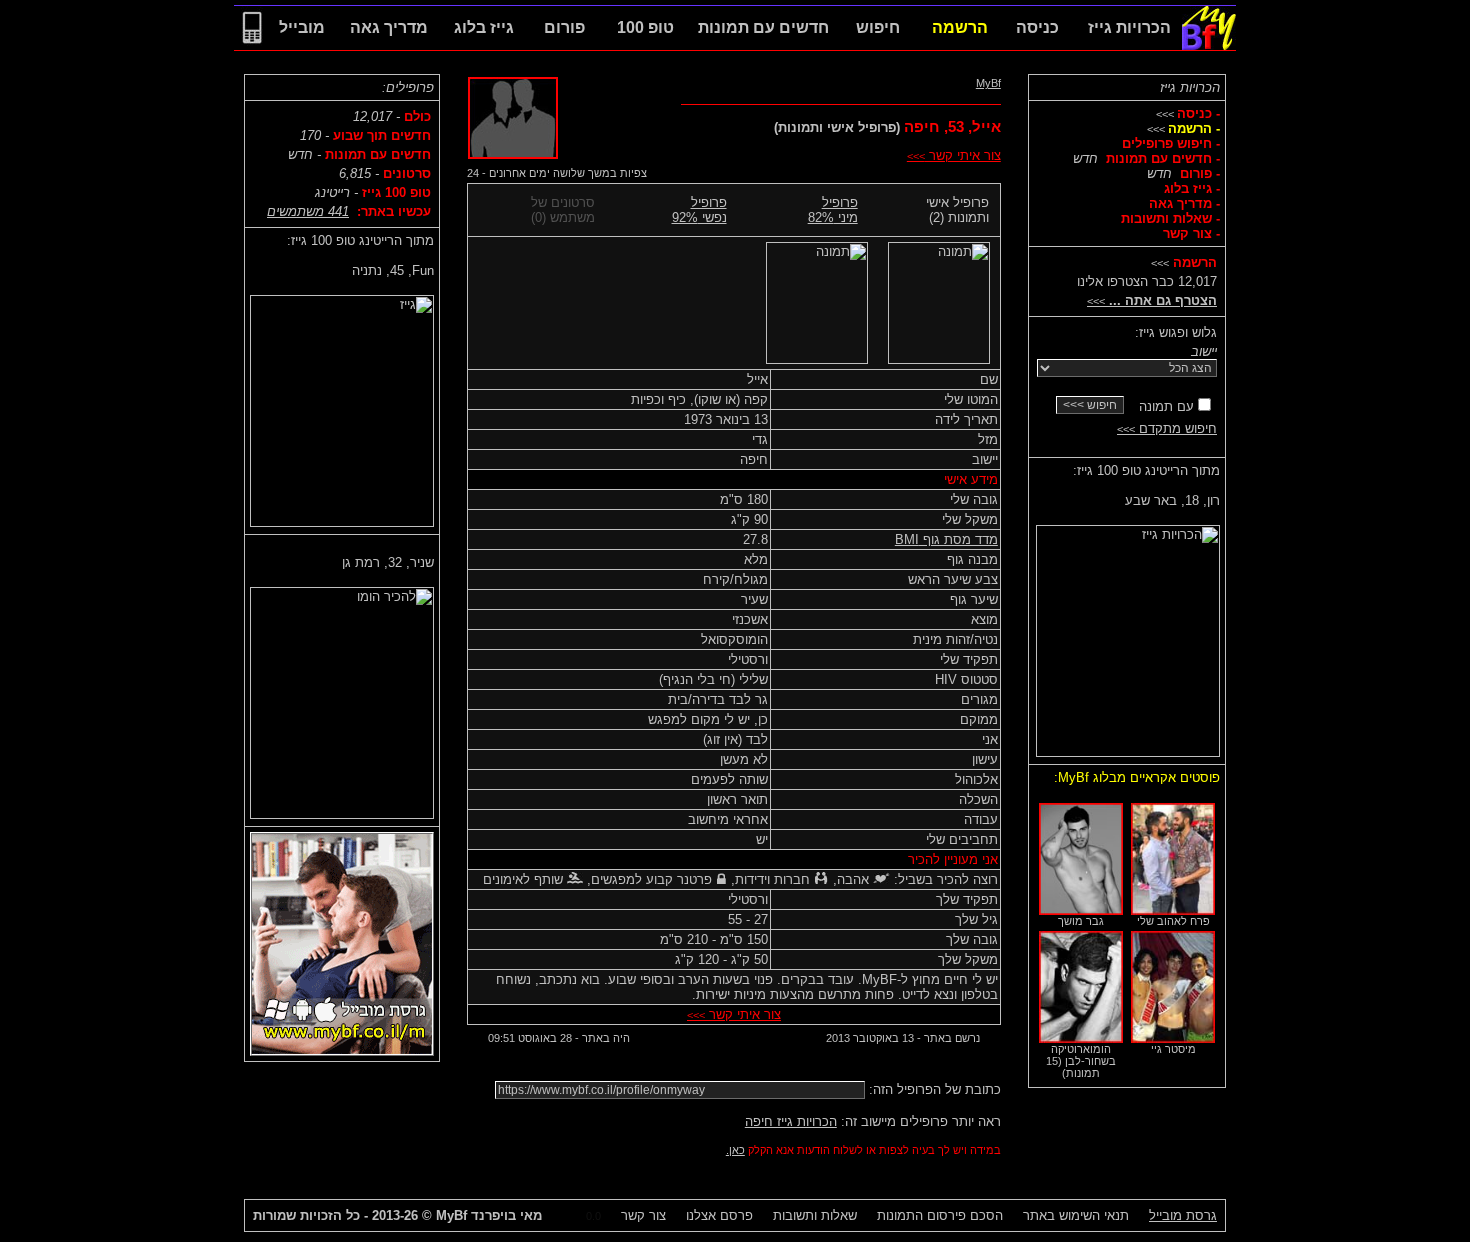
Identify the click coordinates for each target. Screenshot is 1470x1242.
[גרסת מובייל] (252, 45)
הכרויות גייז (1190, 87)
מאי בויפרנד (489, 1215)
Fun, (393, 270)
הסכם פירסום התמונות (940, 1215)
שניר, (388, 562)
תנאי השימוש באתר (1076, 1215)
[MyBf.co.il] (1209, 45)
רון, (1172, 500)
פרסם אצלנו (719, 1215)
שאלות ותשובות (815, 1215)
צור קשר (643, 1215)
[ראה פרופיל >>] (1128, 636)
